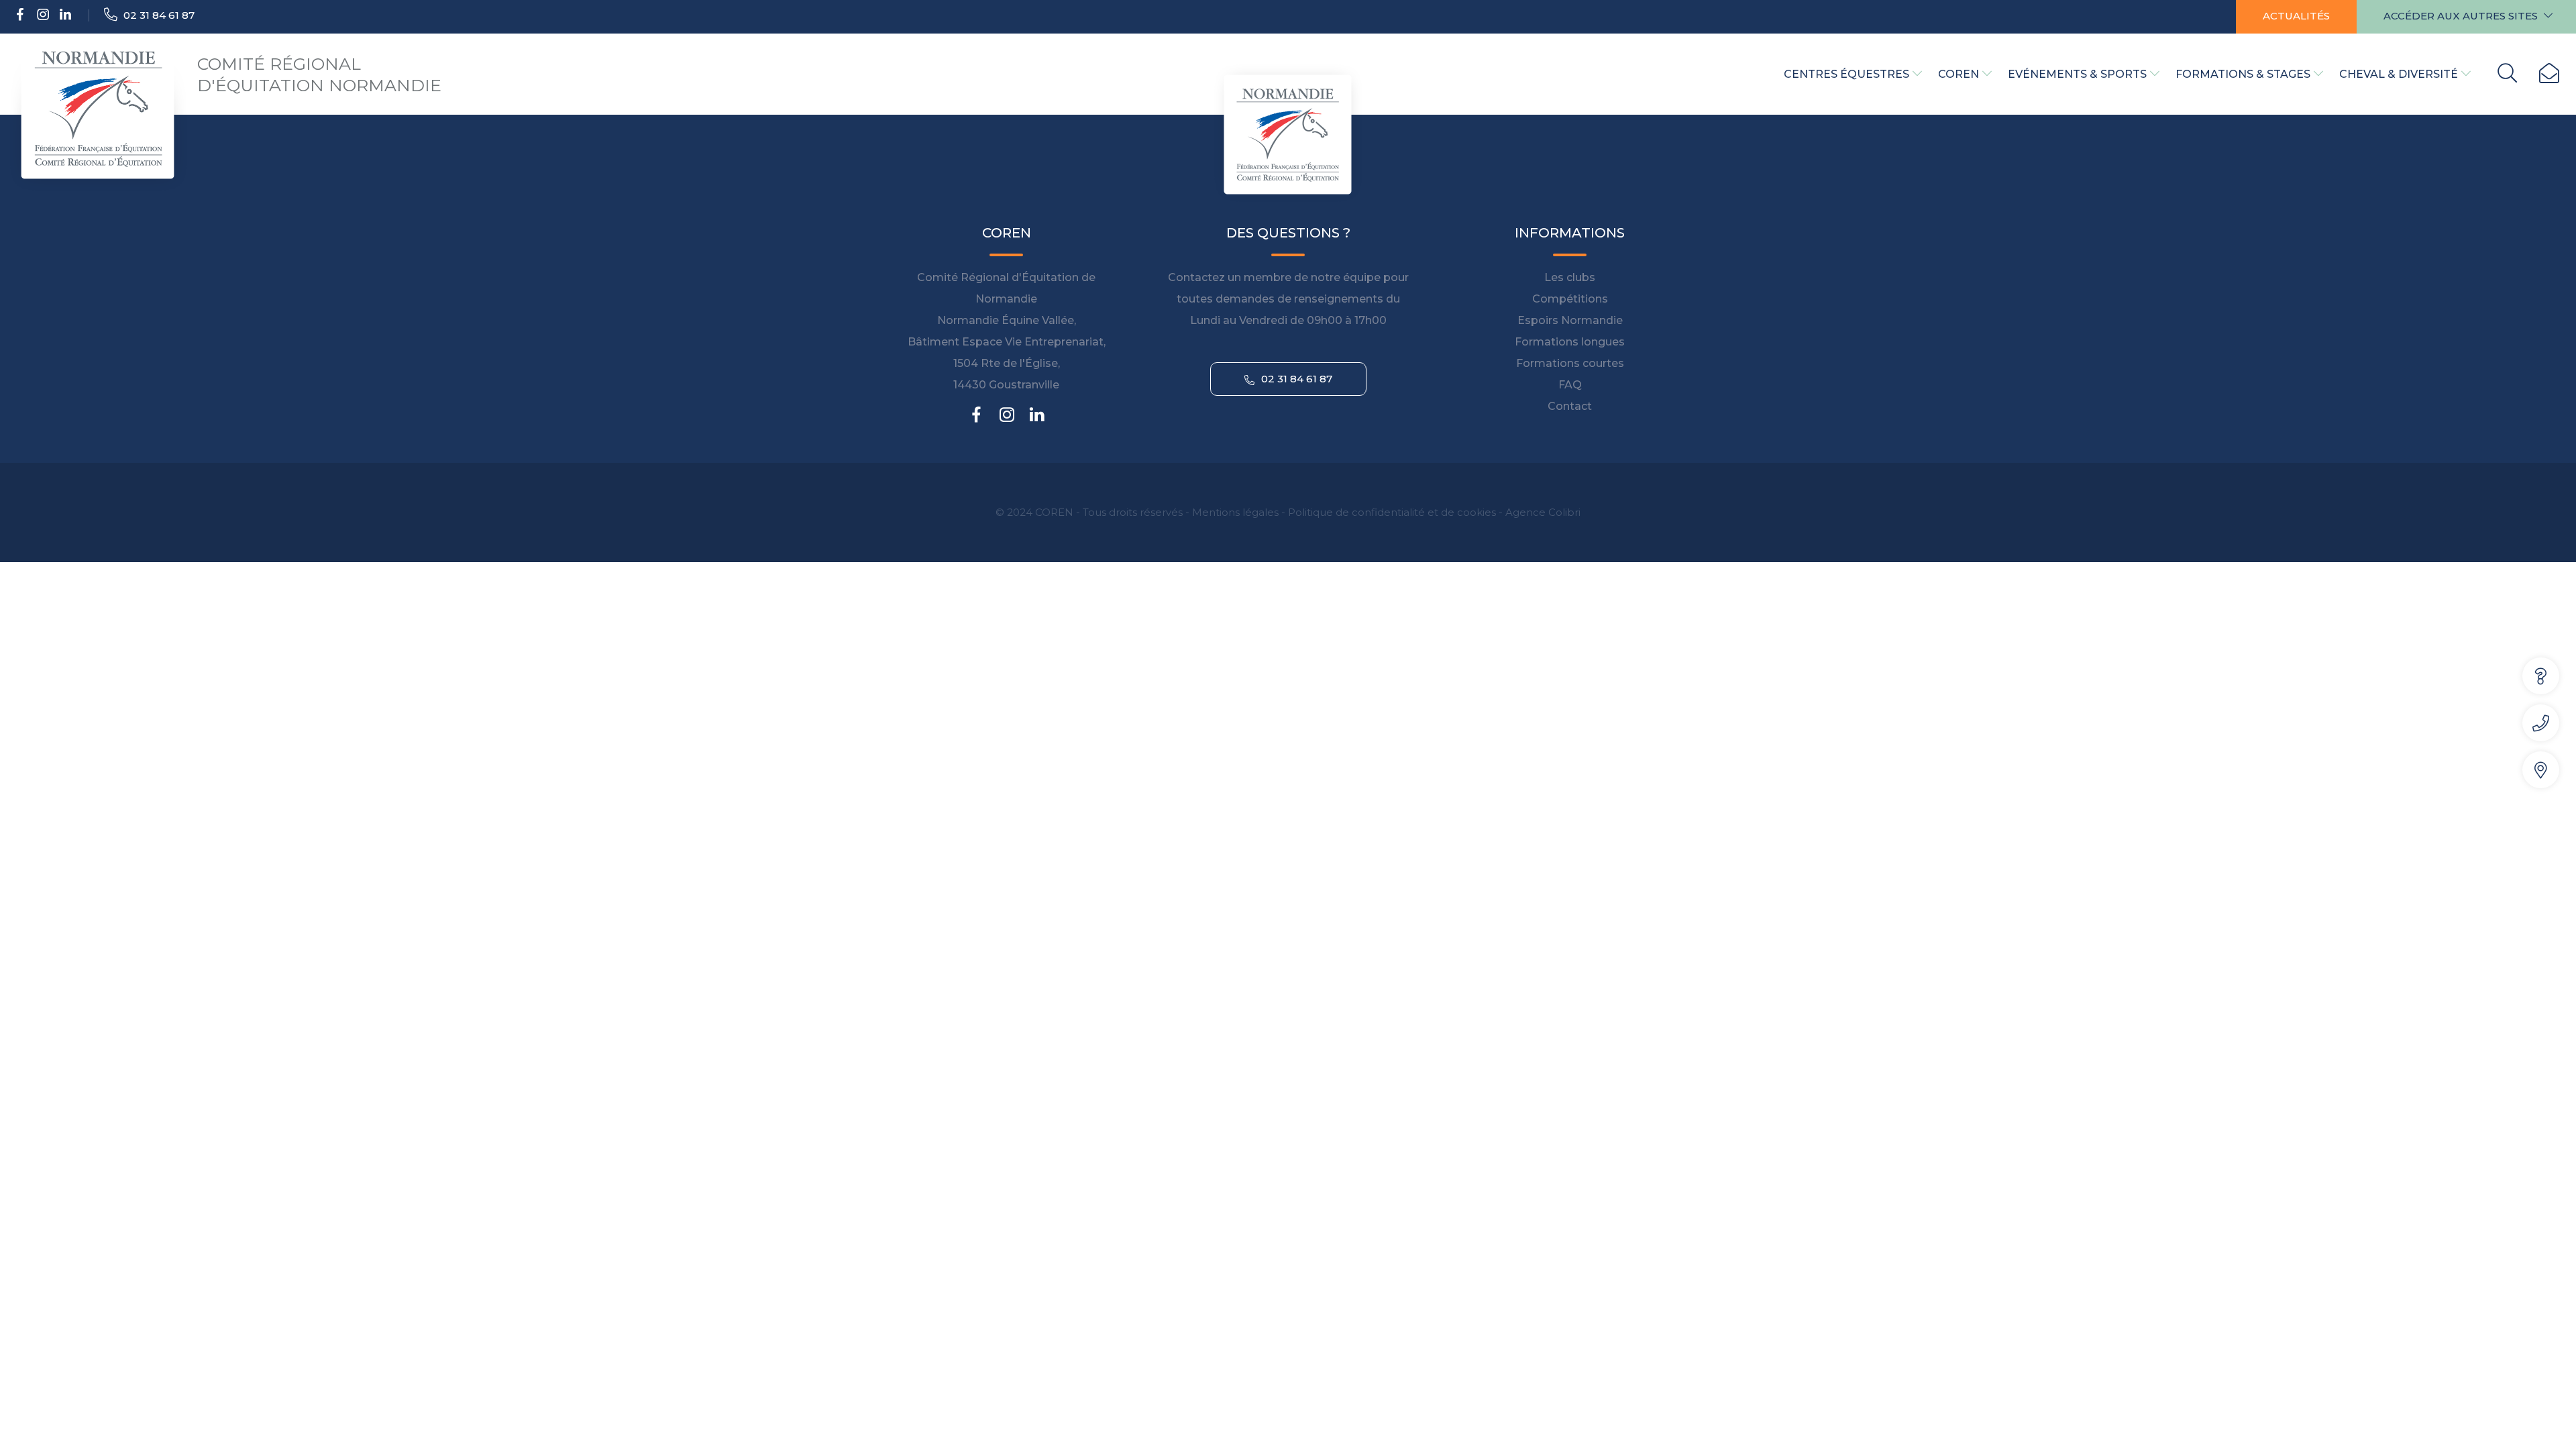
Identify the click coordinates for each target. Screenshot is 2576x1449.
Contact (1570, 406)
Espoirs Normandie (1570, 320)
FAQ (1570, 385)
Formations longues (1570, 342)
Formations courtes (1570, 363)
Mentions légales (1235, 512)
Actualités (2296, 16)
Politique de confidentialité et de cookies (1392, 512)
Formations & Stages (2243, 74)
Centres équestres (1846, 74)
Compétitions (1570, 299)
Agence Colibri (1543, 512)
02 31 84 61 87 (158, 15)
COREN (1958, 74)
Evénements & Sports (2077, 74)
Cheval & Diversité (2399, 74)
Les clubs (1570, 277)
